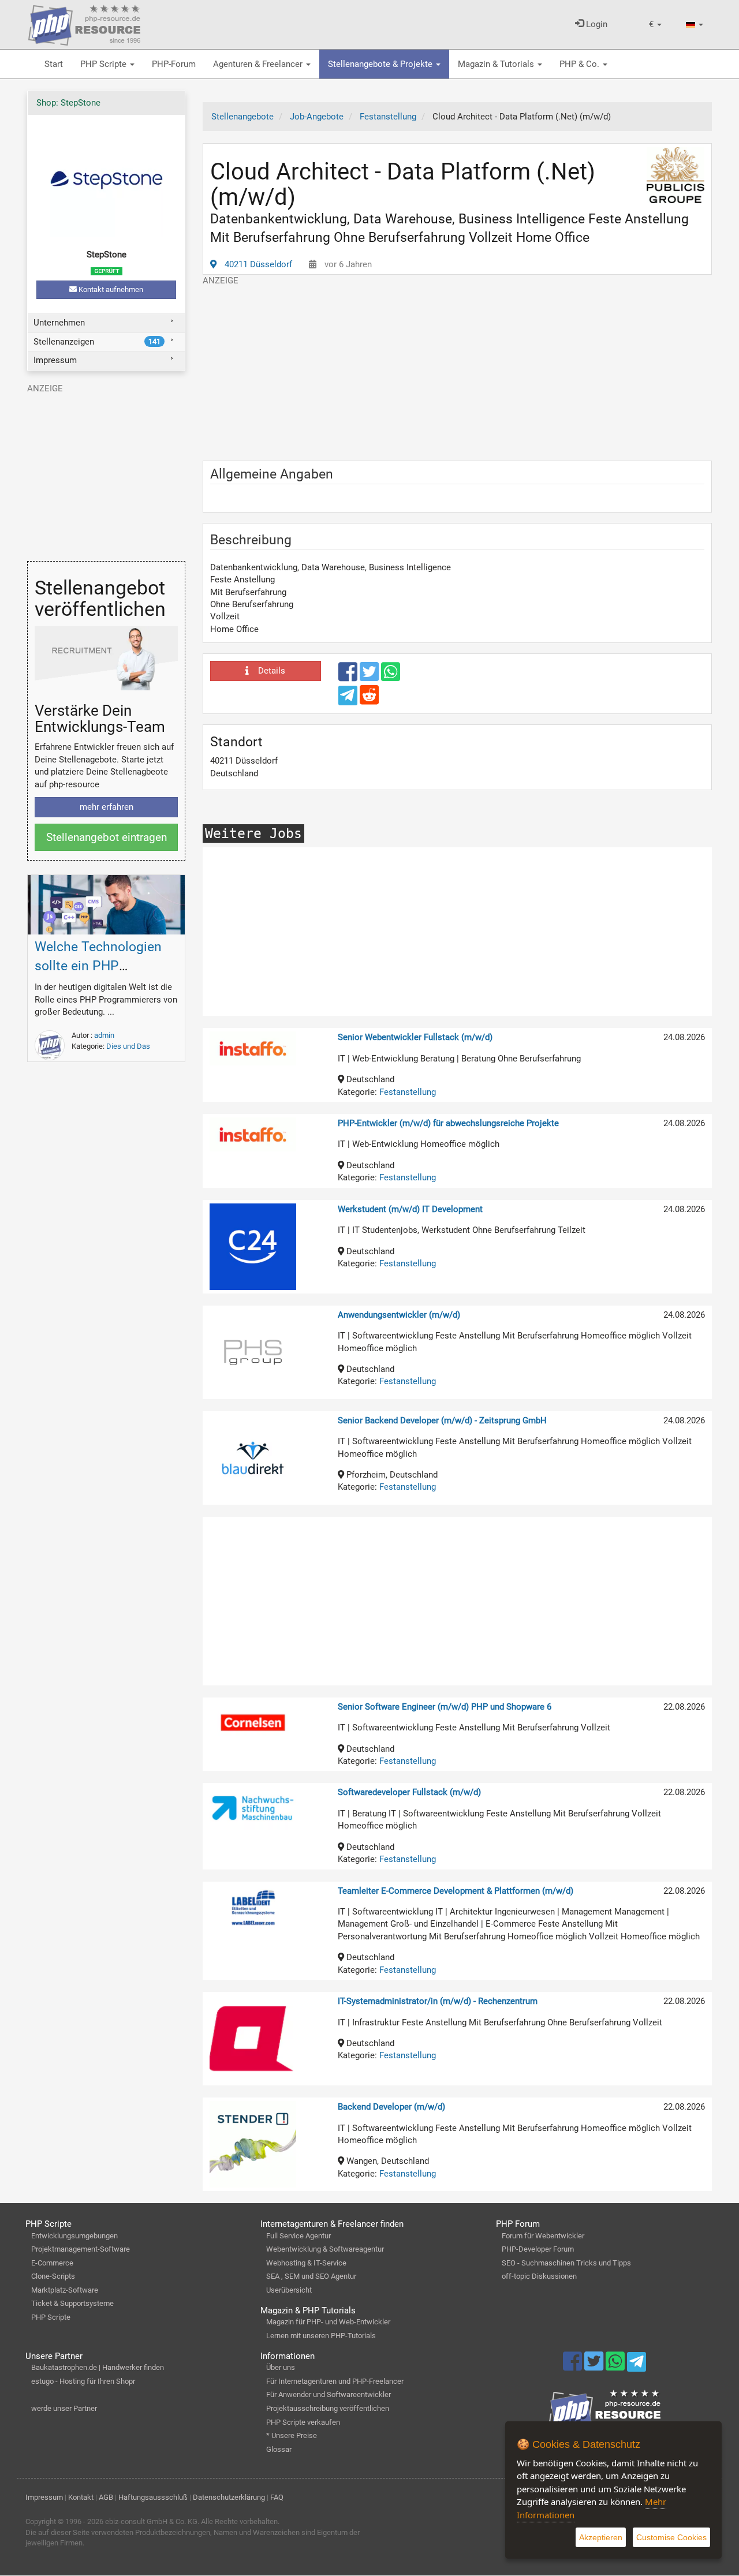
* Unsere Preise (292, 2435)
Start (54, 64)
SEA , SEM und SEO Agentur (311, 2276)
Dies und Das (128, 1046)
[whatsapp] (391, 677)
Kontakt (81, 2497)
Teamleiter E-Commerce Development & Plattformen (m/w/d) (456, 1891)
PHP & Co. (581, 64)
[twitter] (370, 677)
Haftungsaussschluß (153, 2497)
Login (596, 24)
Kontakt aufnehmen (110, 289)
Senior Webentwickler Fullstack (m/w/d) (415, 1037)
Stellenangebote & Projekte (381, 64)
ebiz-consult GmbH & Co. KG (151, 2521)
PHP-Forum (174, 64)
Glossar (279, 2449)
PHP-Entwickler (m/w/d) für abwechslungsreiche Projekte (448, 1123)
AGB (106, 2497)
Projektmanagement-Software (81, 2249)
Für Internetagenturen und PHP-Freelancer (335, 2381)
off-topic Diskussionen (539, 2276)
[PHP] (84, 23)
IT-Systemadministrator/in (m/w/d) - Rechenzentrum (438, 2001)
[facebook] (349, 677)
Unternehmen (59, 323)
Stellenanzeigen (97, 342)
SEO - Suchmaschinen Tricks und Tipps (566, 2263)
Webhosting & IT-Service (306, 2263)
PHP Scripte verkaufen (303, 2422)
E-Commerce (52, 2263)
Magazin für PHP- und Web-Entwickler (328, 2322)
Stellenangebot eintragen (107, 837)
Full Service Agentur (298, 2236)
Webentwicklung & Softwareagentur (325, 2249)
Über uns (281, 2367)
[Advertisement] (457, 368)
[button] (655, 25)
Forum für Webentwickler (543, 2236)
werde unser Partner (64, 2408)
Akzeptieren (601, 2537)
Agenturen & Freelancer (259, 64)
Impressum (55, 360)
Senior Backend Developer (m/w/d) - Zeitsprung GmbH (442, 1420)
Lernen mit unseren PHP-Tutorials (321, 2336)
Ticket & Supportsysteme (72, 2303)
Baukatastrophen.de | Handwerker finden (98, 2367)
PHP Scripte (104, 64)
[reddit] (369, 700)
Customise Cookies (671, 2537)
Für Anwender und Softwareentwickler (329, 2394)
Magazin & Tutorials (497, 64)
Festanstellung (408, 1092)
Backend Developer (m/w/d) (391, 2107)
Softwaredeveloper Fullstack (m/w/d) (409, 1792)
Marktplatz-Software (65, 2290)
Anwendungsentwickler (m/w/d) (399, 1315)
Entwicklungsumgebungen (74, 2236)
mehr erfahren (107, 807)
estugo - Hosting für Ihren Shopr (83, 2381)
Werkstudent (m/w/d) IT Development (410, 1209)
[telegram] (349, 698)
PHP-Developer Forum (538, 2249)
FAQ (277, 2497)
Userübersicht (289, 2290)
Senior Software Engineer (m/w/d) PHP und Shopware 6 (445, 1707)
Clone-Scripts (53, 2276)
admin (104, 1035)
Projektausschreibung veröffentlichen (328, 2408)
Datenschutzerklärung (229, 2497)
